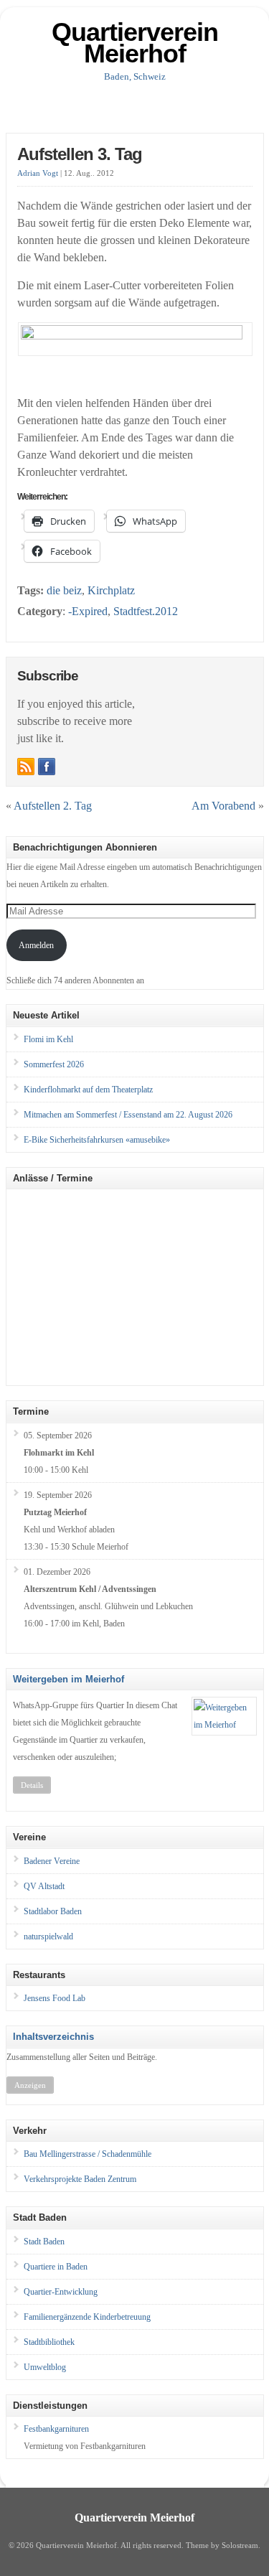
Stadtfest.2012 (146, 611)
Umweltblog (45, 2367)
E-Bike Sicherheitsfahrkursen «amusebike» (97, 1140)
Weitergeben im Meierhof (69, 1679)
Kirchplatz (111, 590)
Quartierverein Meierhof (135, 43)
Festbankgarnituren (56, 2429)
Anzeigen (30, 2085)
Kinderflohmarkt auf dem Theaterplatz (88, 1090)
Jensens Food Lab (55, 1998)
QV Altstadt (44, 1886)
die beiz (64, 590)
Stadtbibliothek (49, 2342)
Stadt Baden (44, 2242)
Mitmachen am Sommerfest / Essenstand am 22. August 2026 (128, 1115)
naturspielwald (48, 1936)
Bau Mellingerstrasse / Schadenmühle (88, 2154)
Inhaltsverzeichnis (53, 2037)
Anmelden (36, 945)
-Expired (88, 611)
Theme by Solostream (222, 2545)
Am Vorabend (223, 806)
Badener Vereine (52, 1861)
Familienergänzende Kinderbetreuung (87, 2317)
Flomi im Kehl (48, 1039)
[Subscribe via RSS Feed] (26, 767)
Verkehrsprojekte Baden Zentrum (80, 2179)
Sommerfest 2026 (54, 1064)
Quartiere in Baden (56, 2267)
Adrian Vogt (38, 173)
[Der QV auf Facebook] (47, 767)
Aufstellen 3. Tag (80, 154)
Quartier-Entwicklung (61, 2292)
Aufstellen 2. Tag (53, 806)
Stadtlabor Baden (53, 1911)
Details (32, 1785)
